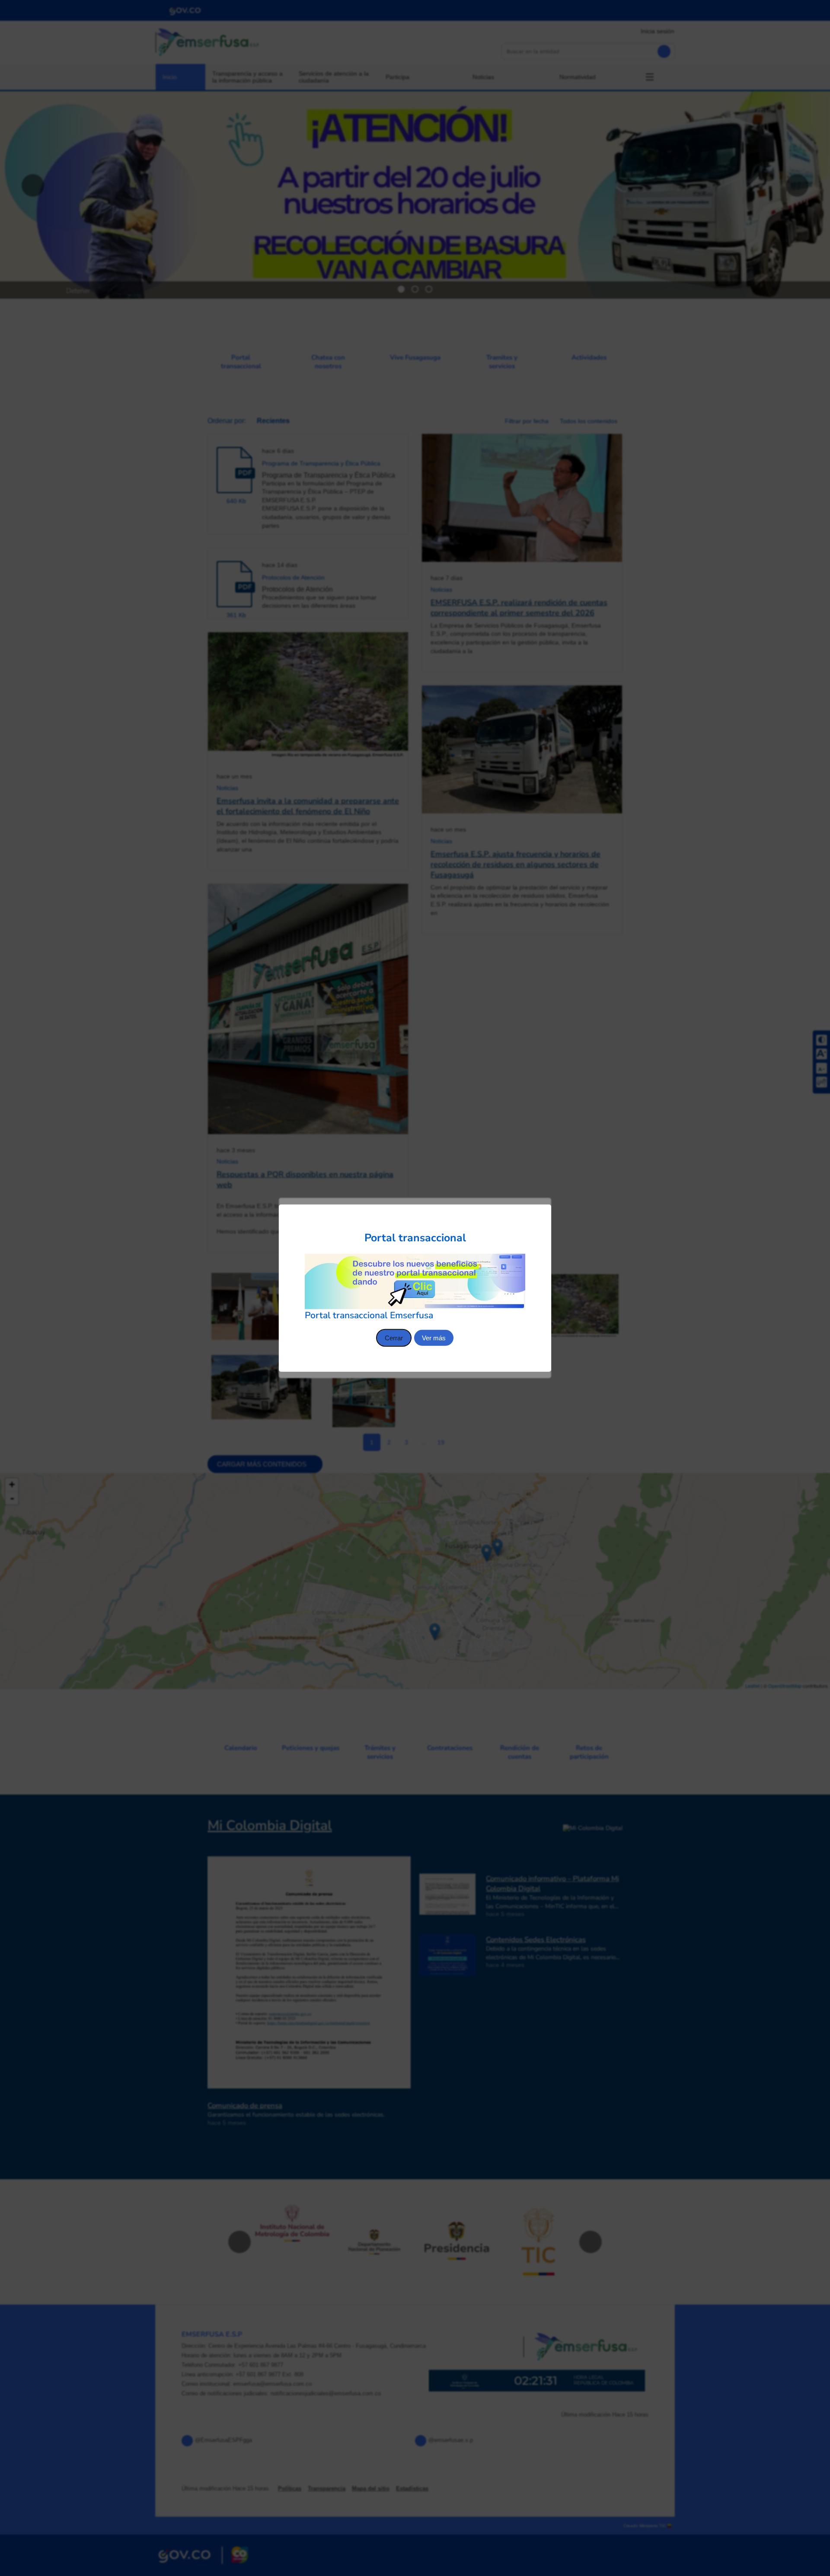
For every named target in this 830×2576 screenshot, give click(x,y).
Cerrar (394, 1337)
